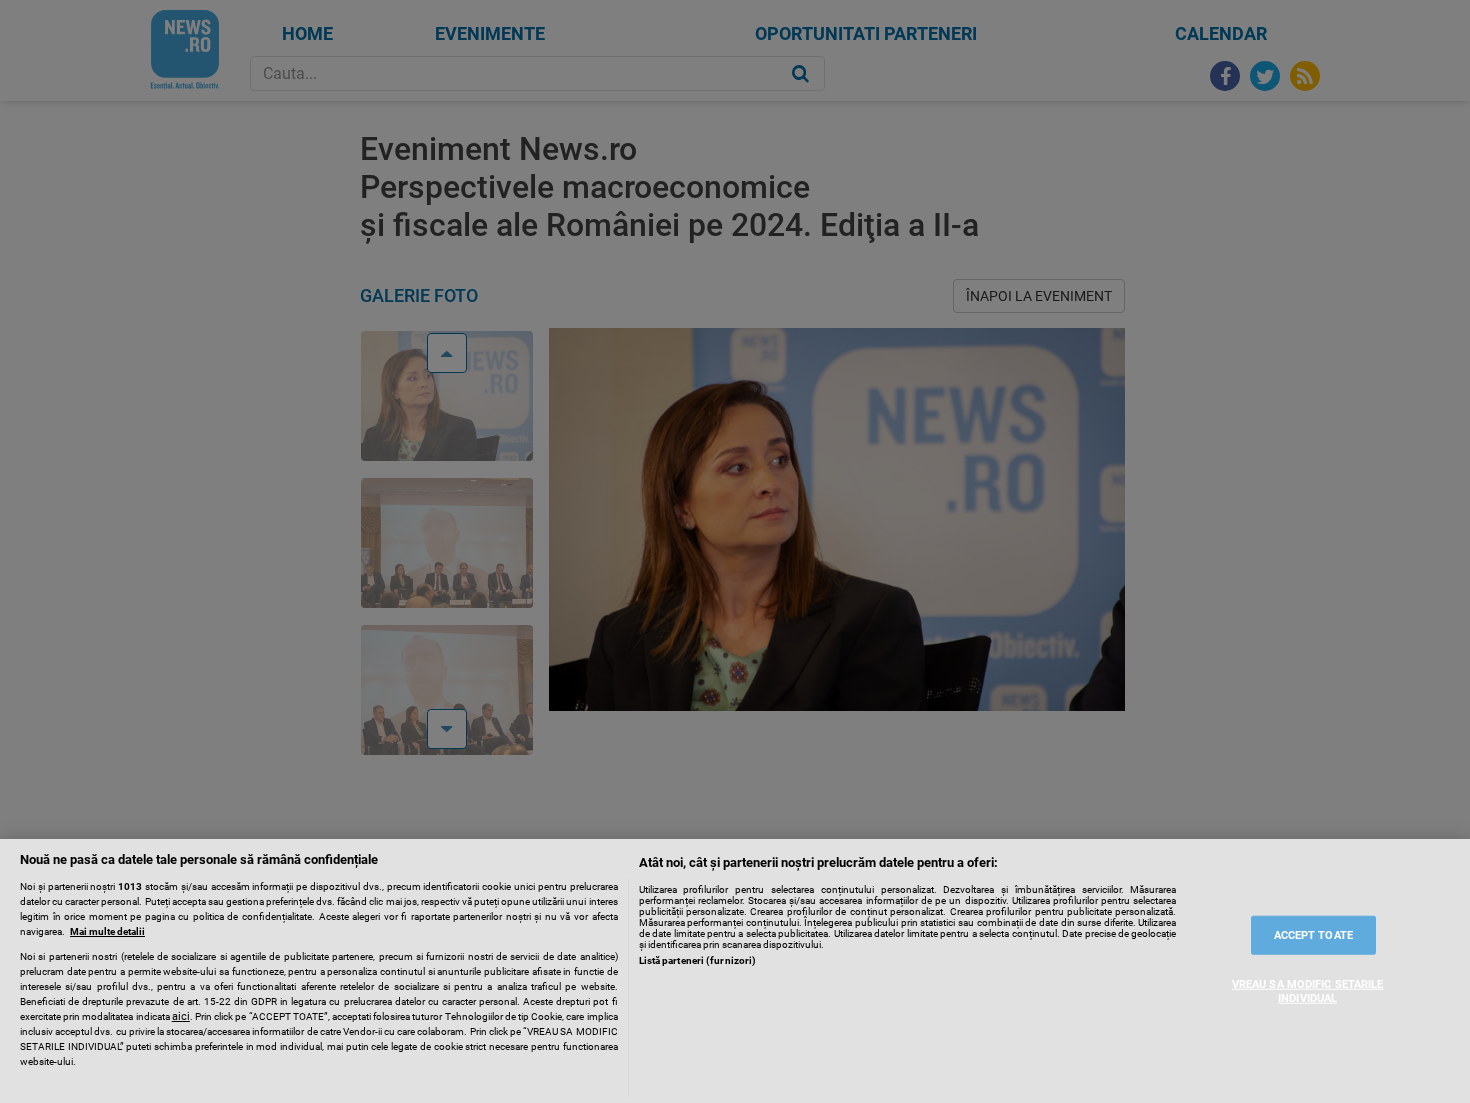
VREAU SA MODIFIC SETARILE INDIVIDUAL (1308, 991)
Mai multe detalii (107, 931)
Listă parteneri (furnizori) (698, 960)
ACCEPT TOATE (1313, 935)
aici (181, 1016)
